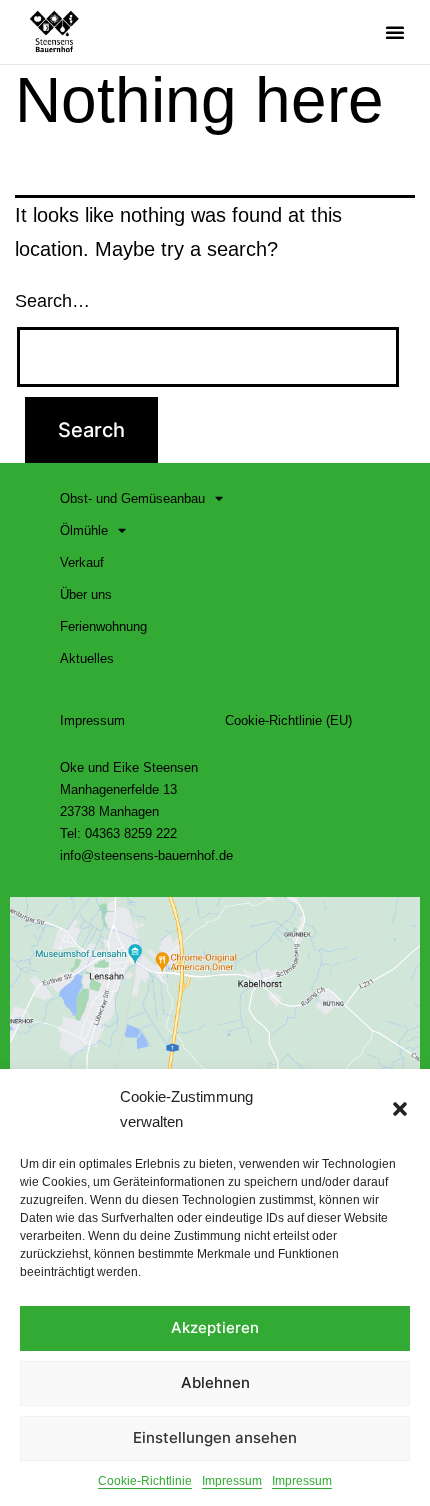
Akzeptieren (215, 1327)
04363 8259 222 (131, 833)
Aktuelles (87, 658)
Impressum (232, 1481)
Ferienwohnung (103, 626)
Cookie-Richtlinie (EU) (288, 720)
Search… (52, 301)
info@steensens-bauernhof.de (146, 855)
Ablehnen (215, 1382)
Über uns (86, 594)
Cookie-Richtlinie (145, 1481)
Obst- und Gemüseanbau (132, 498)
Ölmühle (84, 530)
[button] (400, 1109)
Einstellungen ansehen (215, 1437)
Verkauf (82, 562)
